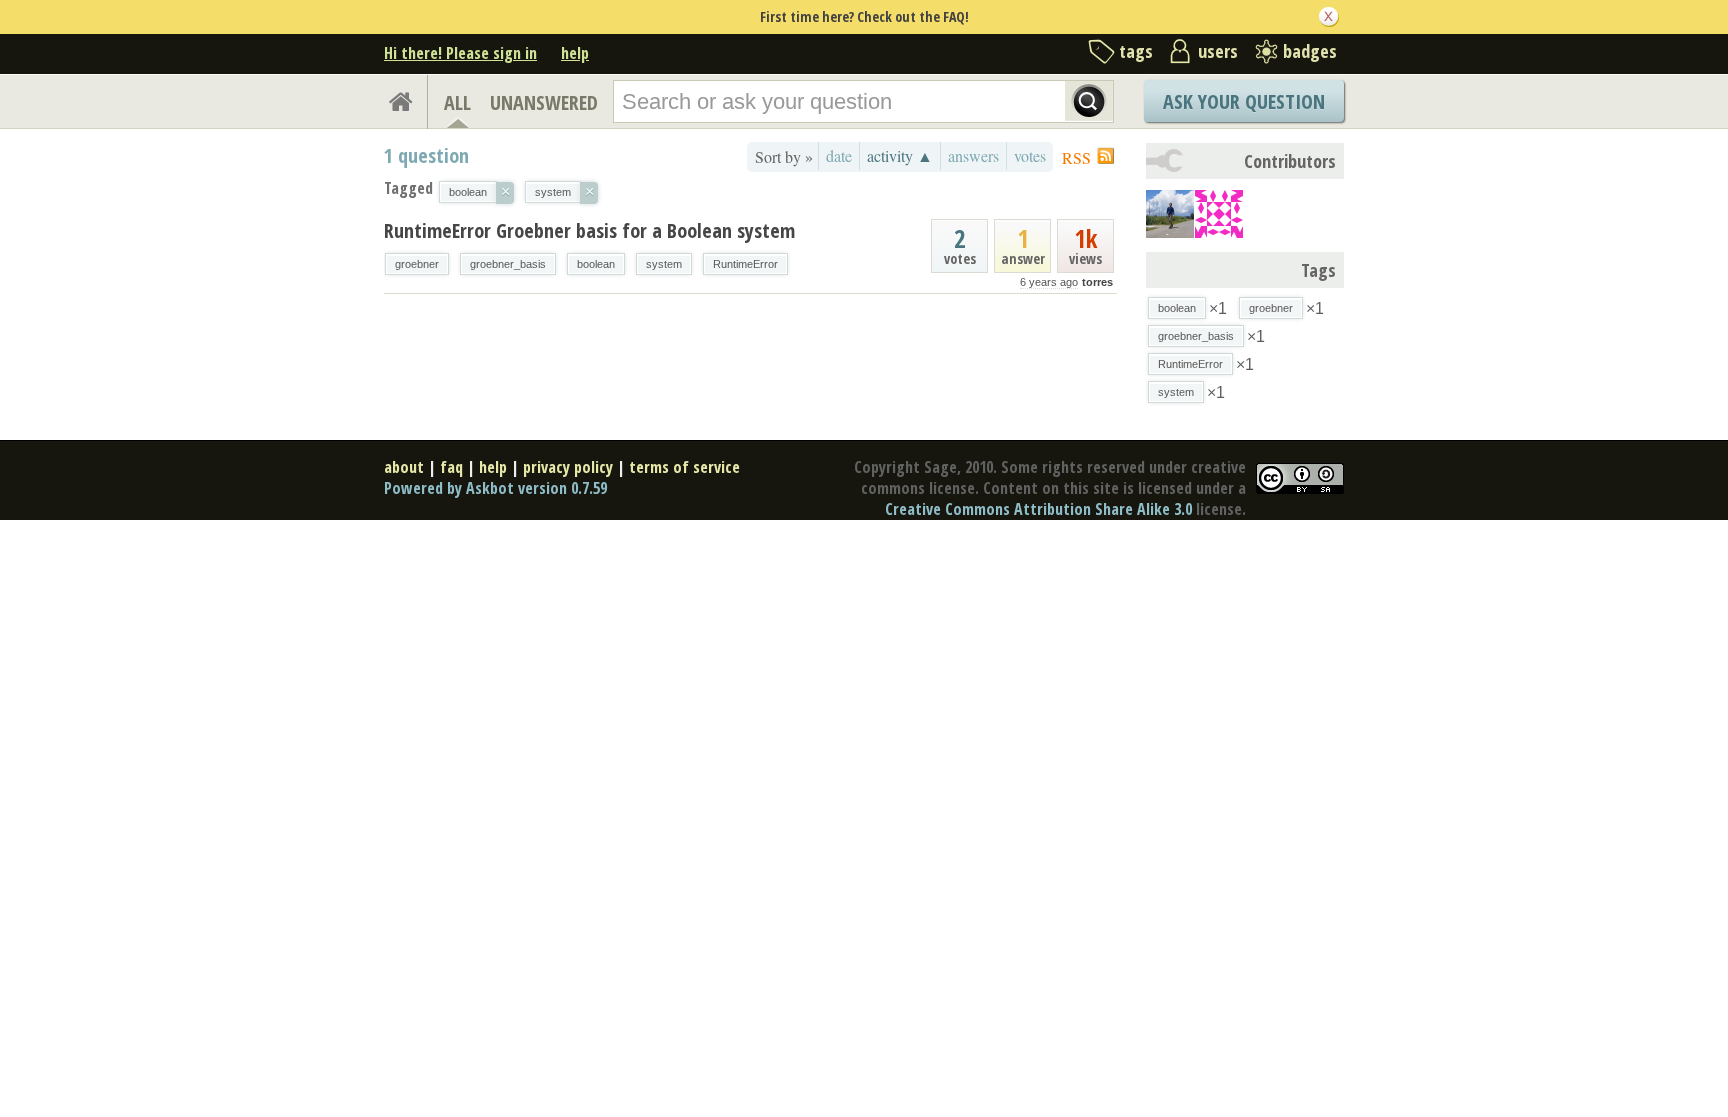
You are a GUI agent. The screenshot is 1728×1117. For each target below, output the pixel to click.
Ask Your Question (1244, 101)
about (404, 467)
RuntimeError (745, 264)
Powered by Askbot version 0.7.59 (495, 488)
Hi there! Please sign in (460, 53)
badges (1310, 51)
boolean (596, 264)
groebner (417, 264)
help (575, 53)
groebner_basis (508, 264)
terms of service (684, 467)
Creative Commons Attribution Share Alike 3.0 (1038, 509)
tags (1136, 51)
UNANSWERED (544, 102)
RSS (1076, 157)
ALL (457, 102)
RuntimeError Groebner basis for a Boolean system (589, 230)
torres (1097, 282)
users (1218, 51)
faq (451, 467)
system (664, 264)
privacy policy (568, 467)
